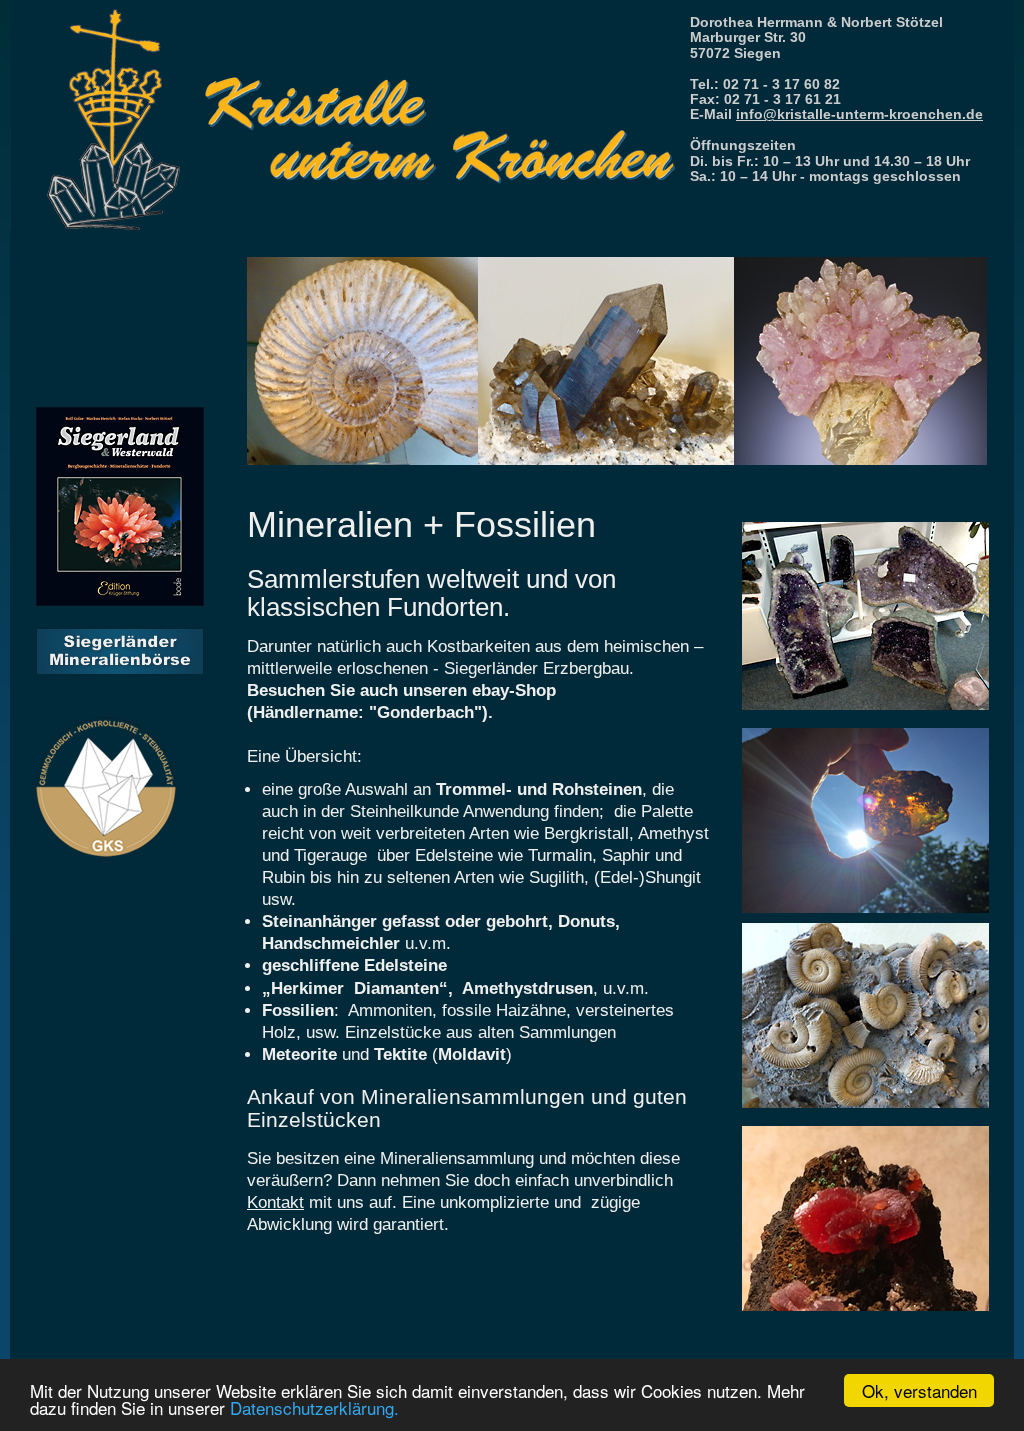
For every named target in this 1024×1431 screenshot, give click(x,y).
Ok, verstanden (919, 1390)
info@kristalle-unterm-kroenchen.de (859, 114)
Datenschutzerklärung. (314, 1407)
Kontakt (275, 1202)
